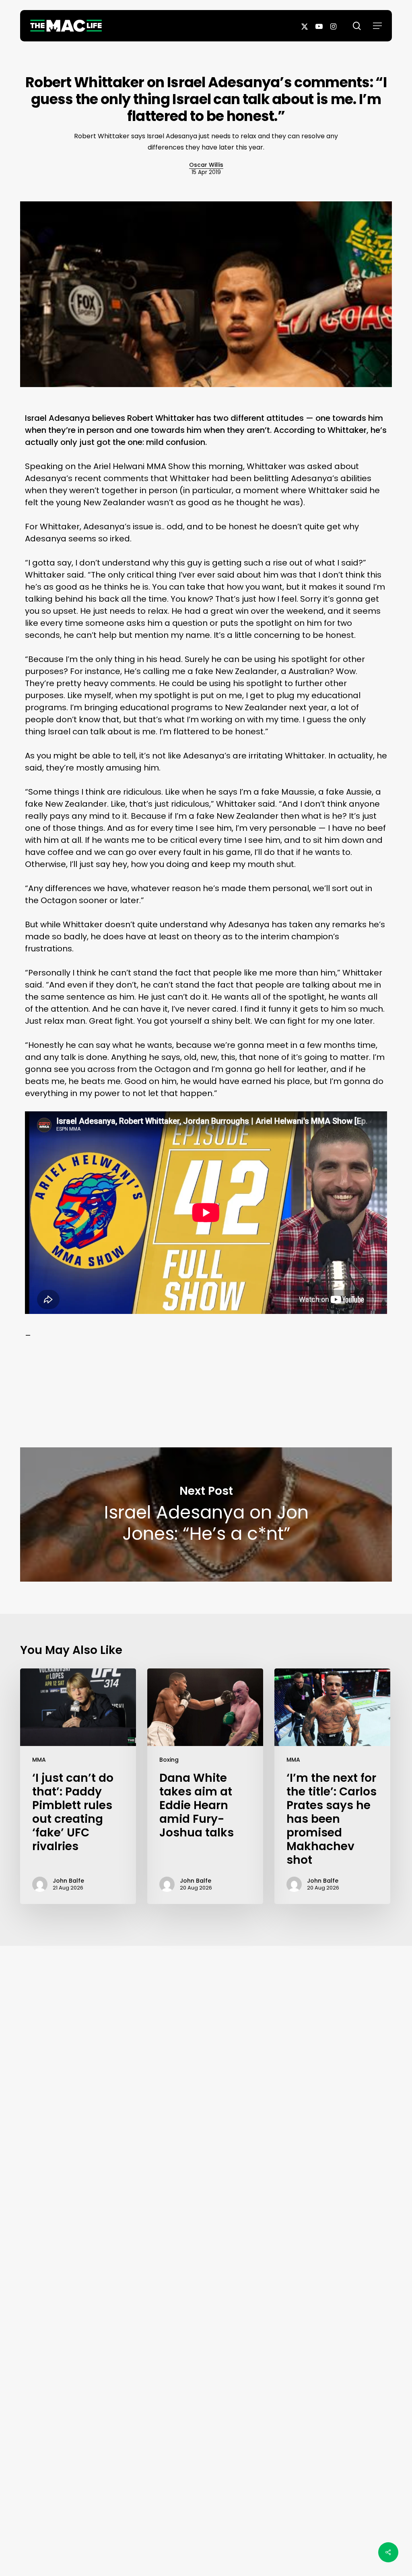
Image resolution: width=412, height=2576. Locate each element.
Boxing (169, 1760)
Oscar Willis (206, 165)
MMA (39, 1760)
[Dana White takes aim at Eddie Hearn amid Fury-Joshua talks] (205, 1786)
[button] (377, 26)
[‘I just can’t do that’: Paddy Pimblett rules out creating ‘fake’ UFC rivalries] (78, 1786)
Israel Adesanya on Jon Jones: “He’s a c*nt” (206, 1514)
